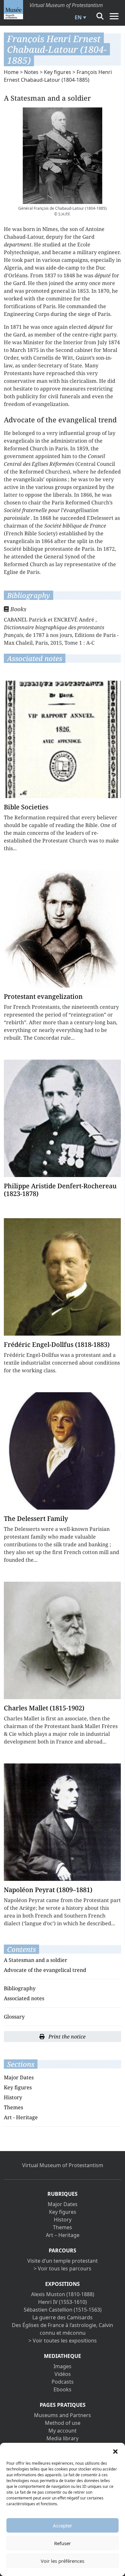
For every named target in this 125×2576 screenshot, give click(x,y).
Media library (63, 2438)
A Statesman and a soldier (36, 1960)
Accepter (63, 2525)
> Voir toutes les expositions (63, 2341)
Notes (31, 72)
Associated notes (24, 1998)
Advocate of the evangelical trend (45, 1970)
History (13, 2097)
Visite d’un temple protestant (63, 2261)
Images (63, 2366)
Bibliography (20, 1988)
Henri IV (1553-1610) (63, 2302)
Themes (13, 2107)
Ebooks (63, 2389)
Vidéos (63, 2374)
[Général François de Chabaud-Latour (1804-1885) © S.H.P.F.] (63, 156)
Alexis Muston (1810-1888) (63, 2294)
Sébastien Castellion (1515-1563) (63, 2310)
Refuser (63, 2543)
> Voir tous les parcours (63, 2268)
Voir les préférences (63, 2561)
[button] (115, 2451)
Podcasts (63, 2382)
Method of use (63, 2423)
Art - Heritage (21, 2117)
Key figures (58, 72)
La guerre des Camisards (63, 2317)
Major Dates (19, 2077)
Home (11, 72)
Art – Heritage (63, 2235)
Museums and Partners (63, 2415)
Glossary (14, 2017)
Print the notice (66, 2037)
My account (63, 2431)
